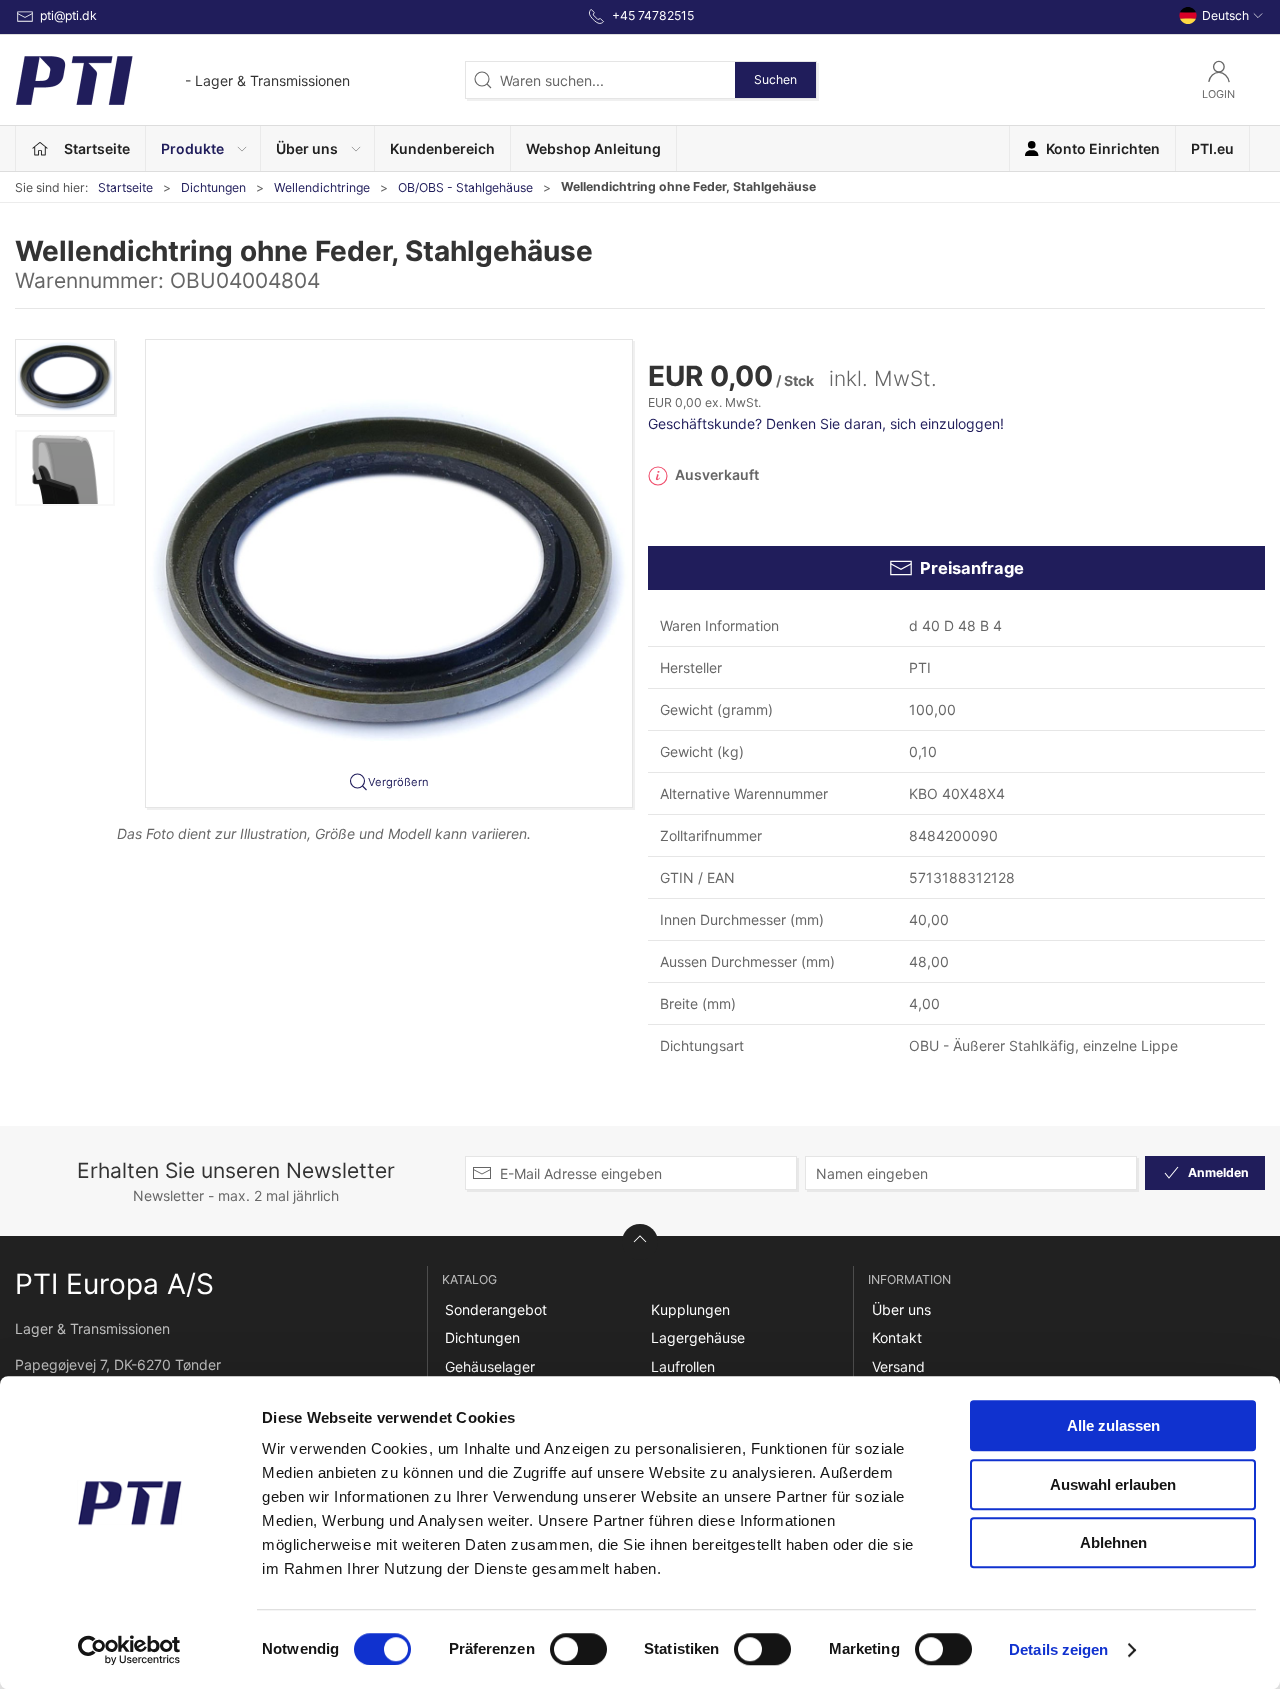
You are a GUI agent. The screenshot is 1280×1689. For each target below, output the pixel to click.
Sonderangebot (496, 1309)
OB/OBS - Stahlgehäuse (465, 187)
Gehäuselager (490, 1366)
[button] (203, 148)
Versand (898, 1366)
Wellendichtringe (322, 187)
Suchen (775, 79)
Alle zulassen (1113, 1425)
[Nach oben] (640, 1242)
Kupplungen (690, 1309)
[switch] (578, 1649)
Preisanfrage (972, 568)
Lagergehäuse (698, 1337)
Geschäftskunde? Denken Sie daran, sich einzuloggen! (826, 423)
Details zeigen (1058, 1649)
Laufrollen (683, 1366)
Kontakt (897, 1337)
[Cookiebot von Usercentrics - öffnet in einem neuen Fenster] (129, 1650)
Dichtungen (213, 187)
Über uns (901, 1309)
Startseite (125, 187)
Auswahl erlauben (1113, 1484)
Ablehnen (1113, 1542)
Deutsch (1225, 15)
